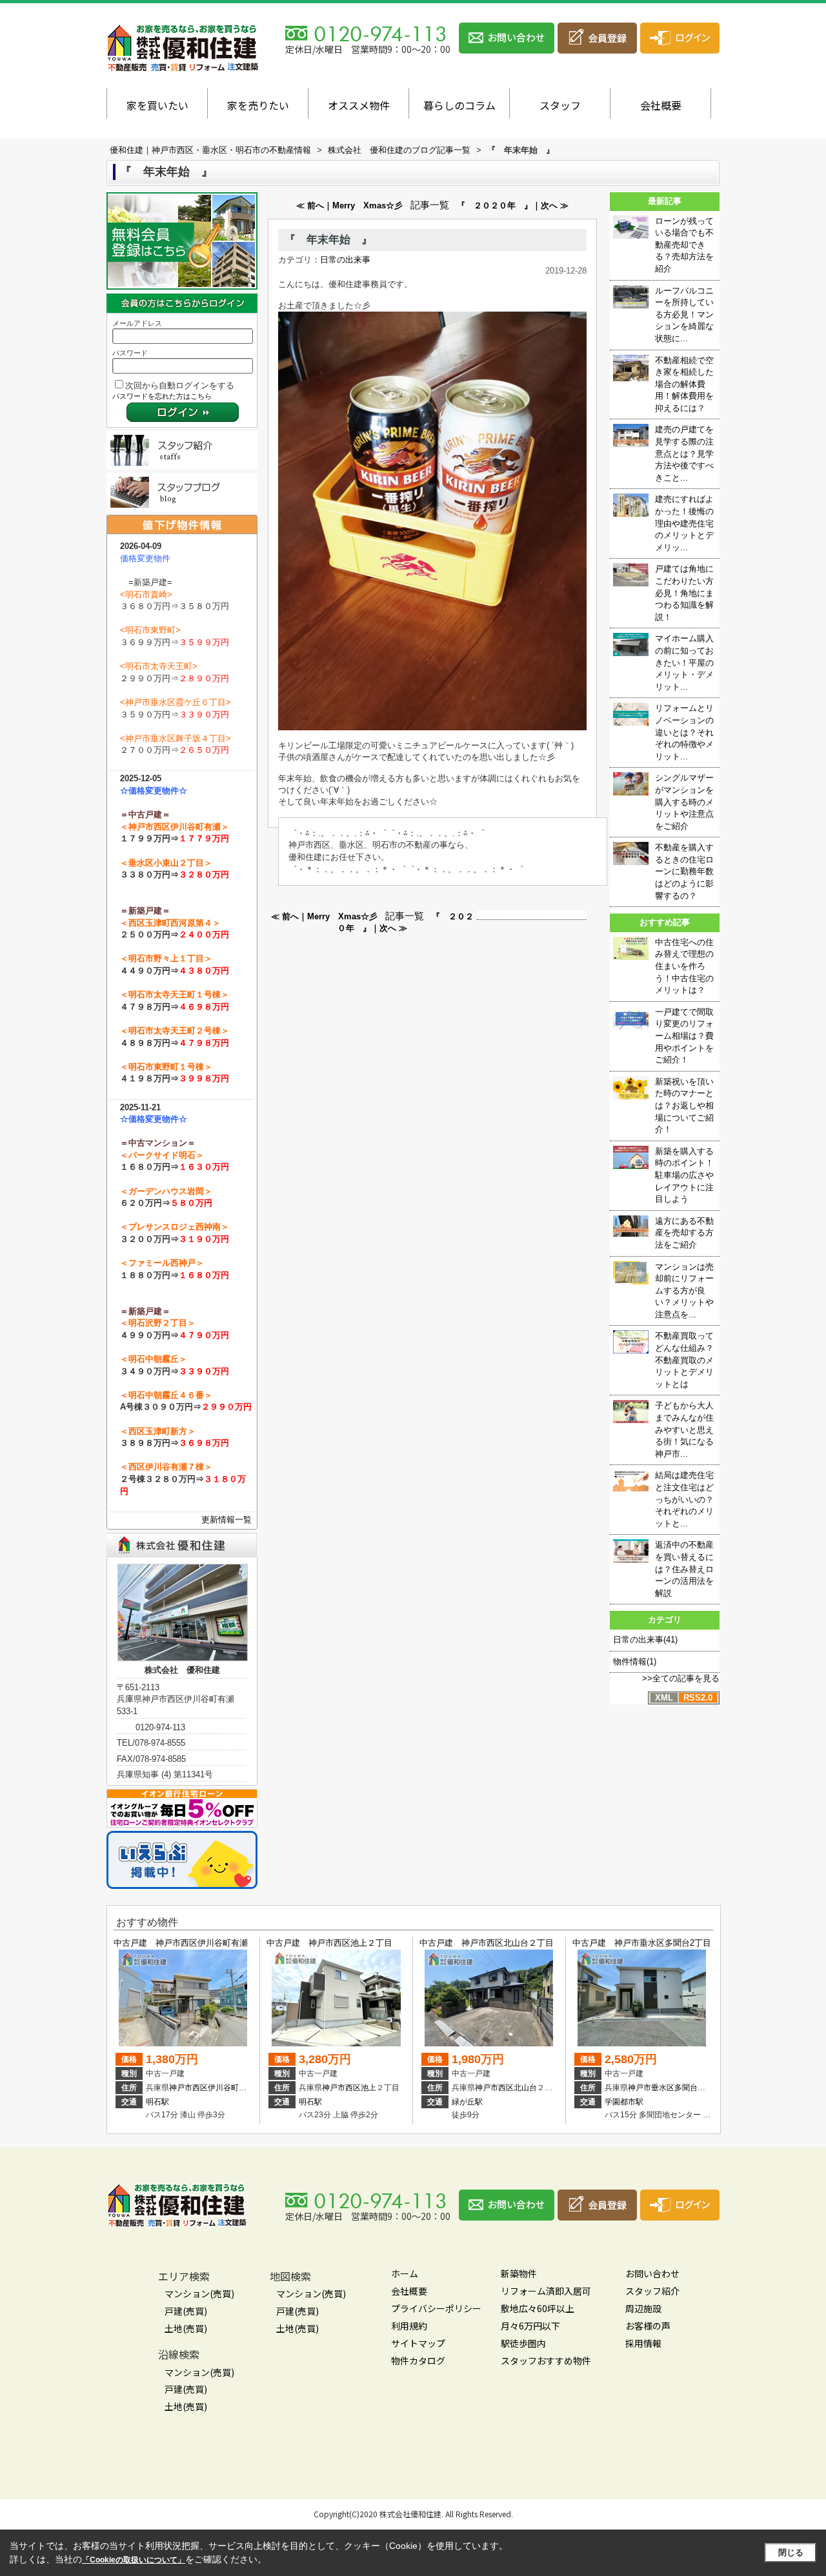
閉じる (791, 2552)
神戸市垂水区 (651, 2088)
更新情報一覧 (227, 1520)
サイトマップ (418, 2343)
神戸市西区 (188, 2088)
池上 (368, 2088)
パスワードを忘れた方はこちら (162, 396)
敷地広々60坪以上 (538, 2308)
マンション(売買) (199, 2293)
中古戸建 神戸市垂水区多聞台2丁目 (642, 1943)
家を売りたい (258, 105)
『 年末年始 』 (328, 240)
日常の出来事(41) (645, 1640)
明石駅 (157, 2102)
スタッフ (560, 105)
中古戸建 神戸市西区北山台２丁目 (487, 1943)
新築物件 (519, 2273)
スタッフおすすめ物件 (546, 2361)
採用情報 (643, 2343)
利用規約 (409, 2326)
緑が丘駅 (467, 2102)
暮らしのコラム (459, 105)
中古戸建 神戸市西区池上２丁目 (329, 1943)
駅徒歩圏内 (523, 2343)
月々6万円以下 (530, 2326)
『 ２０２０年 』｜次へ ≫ (513, 205)
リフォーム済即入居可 (546, 2291)
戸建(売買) (186, 2311)
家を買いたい (157, 105)
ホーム (405, 2273)
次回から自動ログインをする (180, 385)
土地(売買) (186, 2328)
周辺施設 (643, 2308)
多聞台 (686, 2088)
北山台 (525, 2088)
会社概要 (661, 105)
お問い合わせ (652, 2273)
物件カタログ (418, 2361)
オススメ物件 (359, 105)
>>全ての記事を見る (681, 1678)
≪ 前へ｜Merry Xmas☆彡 (349, 205)
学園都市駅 (624, 2102)
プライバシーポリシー (436, 2308)
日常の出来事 (345, 260)
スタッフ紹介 (652, 2291)
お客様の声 (648, 2326)
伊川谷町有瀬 (231, 2088)
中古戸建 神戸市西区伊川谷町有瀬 (181, 1943)
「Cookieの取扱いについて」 (134, 2560)
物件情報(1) (635, 1662)
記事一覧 (430, 205)
